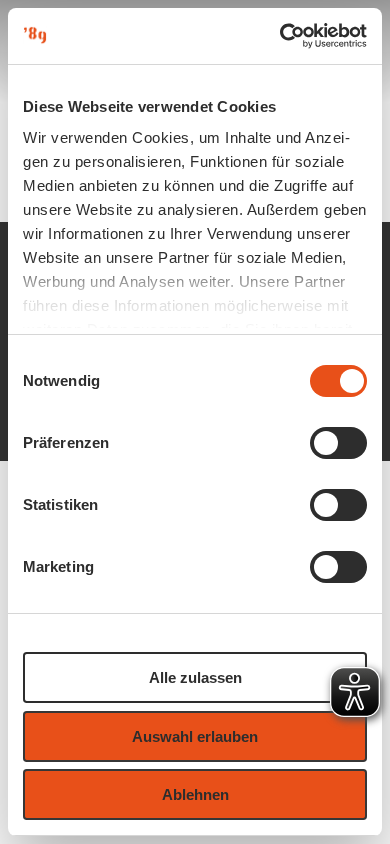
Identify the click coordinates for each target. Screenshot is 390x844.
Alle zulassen (195, 677)
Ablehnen (195, 794)
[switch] (338, 443)
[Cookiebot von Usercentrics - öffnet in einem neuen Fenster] (280, 36)
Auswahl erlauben (195, 736)
